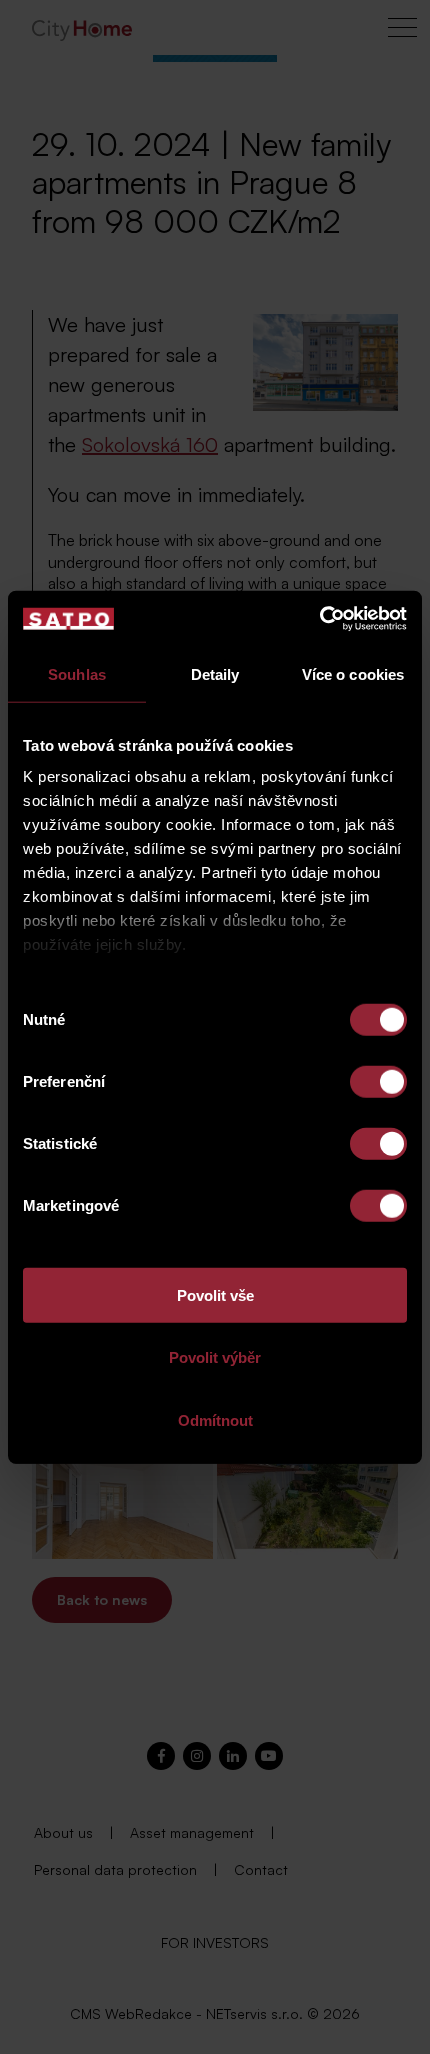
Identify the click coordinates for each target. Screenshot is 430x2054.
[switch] (378, 1081)
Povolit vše (215, 1294)
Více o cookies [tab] (353, 673)
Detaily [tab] (215, 673)
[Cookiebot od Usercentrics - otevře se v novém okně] (319, 619)
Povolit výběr (215, 1357)
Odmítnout (215, 1419)
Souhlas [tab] (77, 673)
